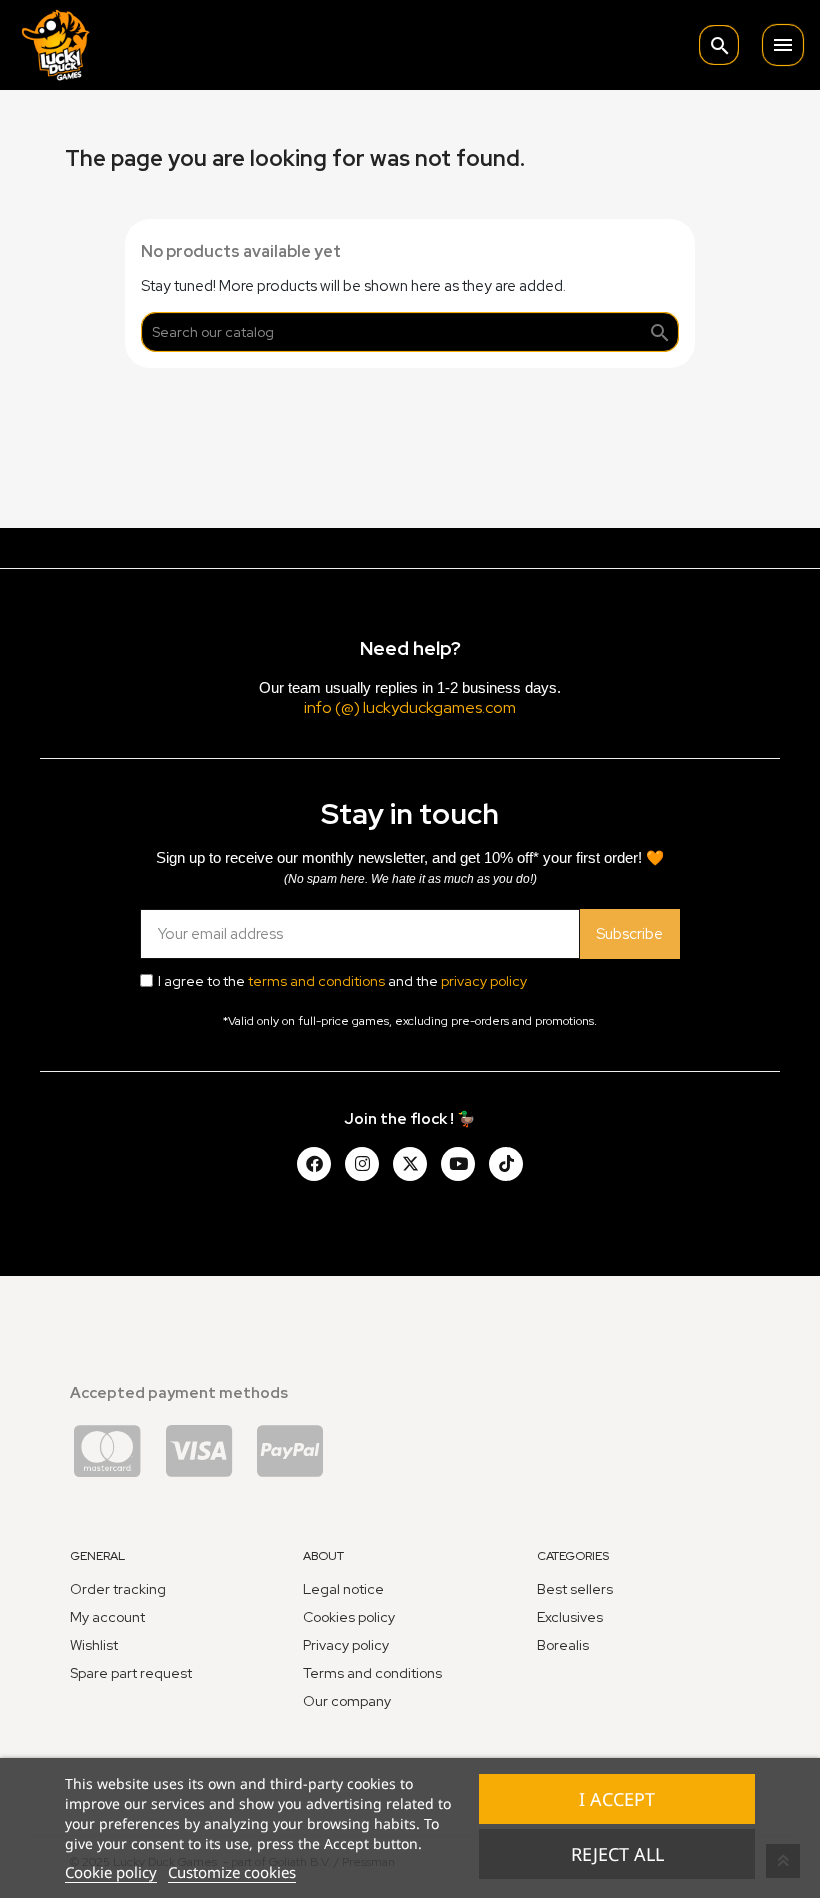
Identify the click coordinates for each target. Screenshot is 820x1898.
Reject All (617, 1854)
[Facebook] (314, 1164)
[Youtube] (458, 1164)
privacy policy (484, 981)
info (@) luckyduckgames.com (410, 707)
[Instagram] (362, 1164)
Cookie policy (111, 1872)
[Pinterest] (506, 1164)
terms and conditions (316, 981)
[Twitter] (410, 1164)
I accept (617, 1799)
